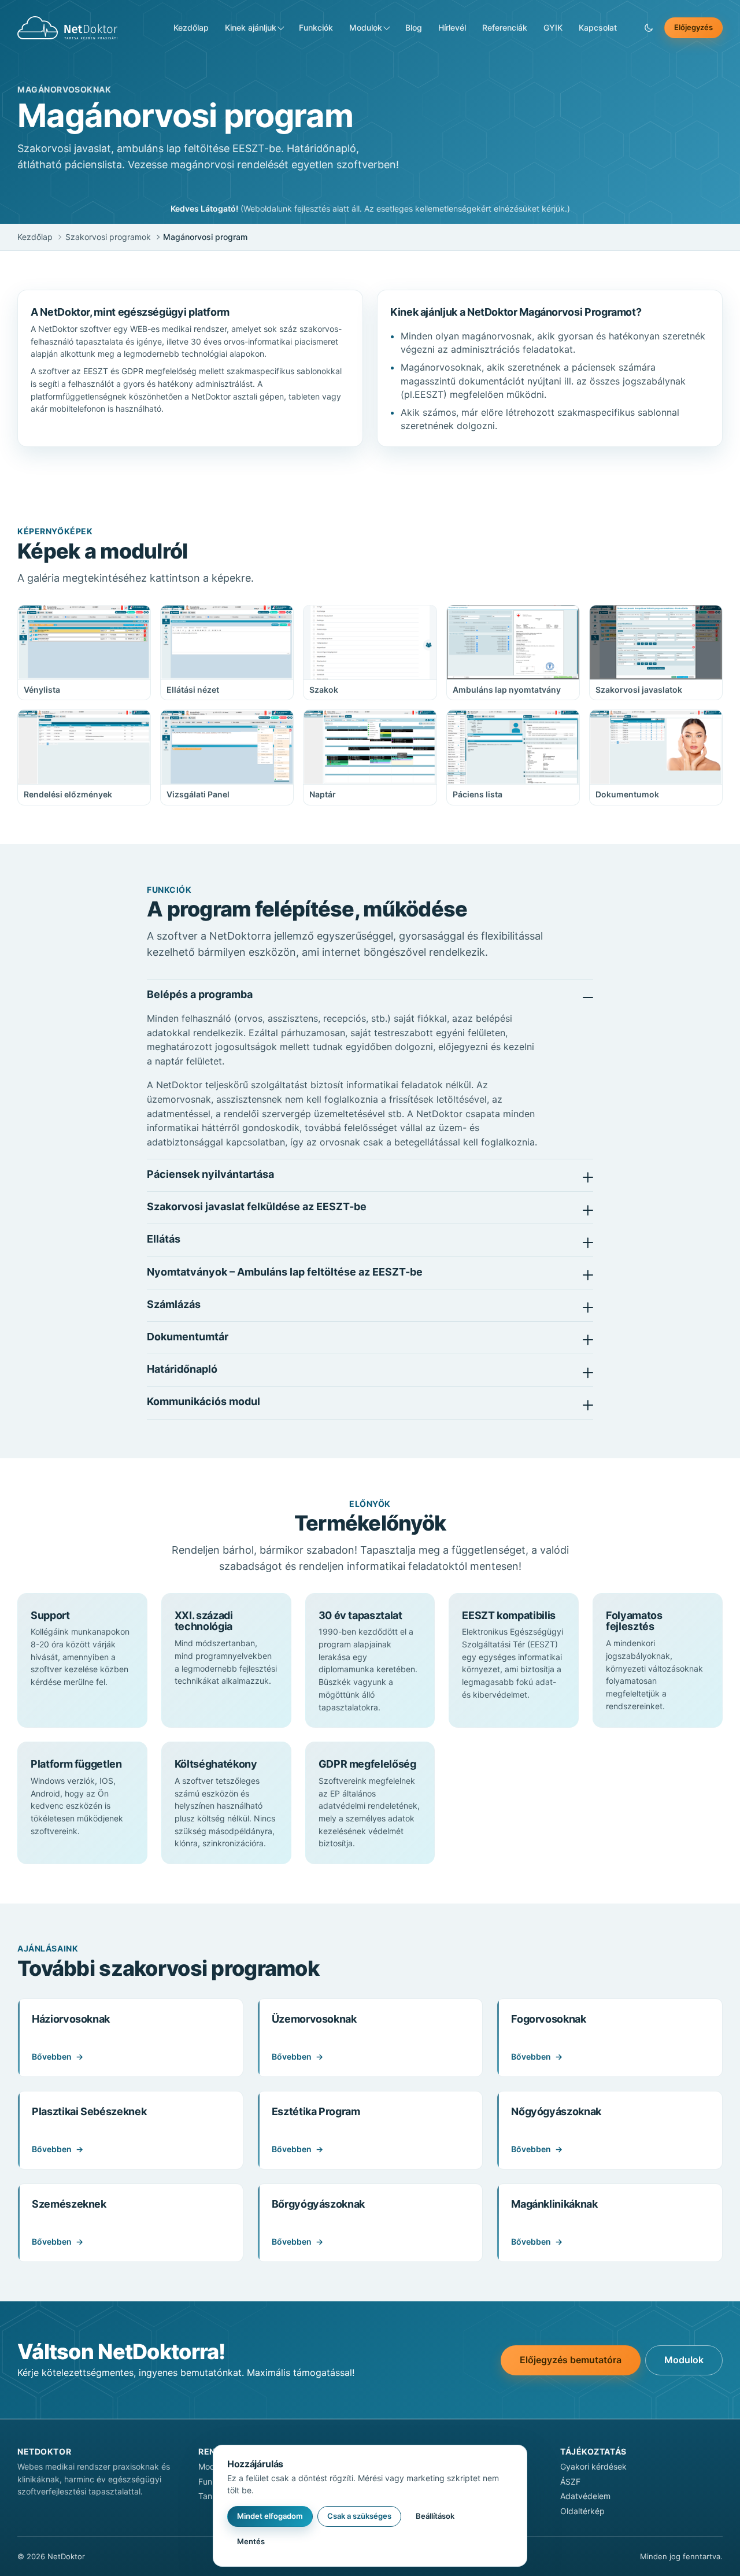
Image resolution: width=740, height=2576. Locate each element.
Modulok (366, 27)
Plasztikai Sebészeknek (89, 2111)
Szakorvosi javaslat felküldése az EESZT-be (257, 1206)
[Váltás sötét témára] (649, 28)
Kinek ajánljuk (251, 27)
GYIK (553, 27)
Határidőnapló (182, 1369)
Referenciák (505, 27)
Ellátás (164, 1239)
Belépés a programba (200, 994)
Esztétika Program (316, 2111)
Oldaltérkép (582, 2511)
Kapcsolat (598, 27)
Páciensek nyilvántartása (210, 1174)
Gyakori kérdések (593, 2466)
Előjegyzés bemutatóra (571, 2360)
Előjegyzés (693, 27)
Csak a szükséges (359, 2516)
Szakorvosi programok (108, 237)
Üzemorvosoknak (314, 2019)
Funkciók (316, 27)
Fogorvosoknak (548, 2019)
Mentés (251, 2541)
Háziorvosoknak (71, 2019)
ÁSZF (570, 2481)
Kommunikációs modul (203, 1401)
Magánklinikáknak (554, 2204)
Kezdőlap (191, 27)
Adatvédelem (585, 2496)
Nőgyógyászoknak (556, 2111)
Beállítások (435, 2516)
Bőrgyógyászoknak (318, 2204)
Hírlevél (452, 27)
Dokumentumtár (188, 1337)
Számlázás (174, 1304)
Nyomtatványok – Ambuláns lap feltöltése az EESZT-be (285, 1272)
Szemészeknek (69, 2204)
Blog (414, 27)
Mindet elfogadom (270, 2516)
